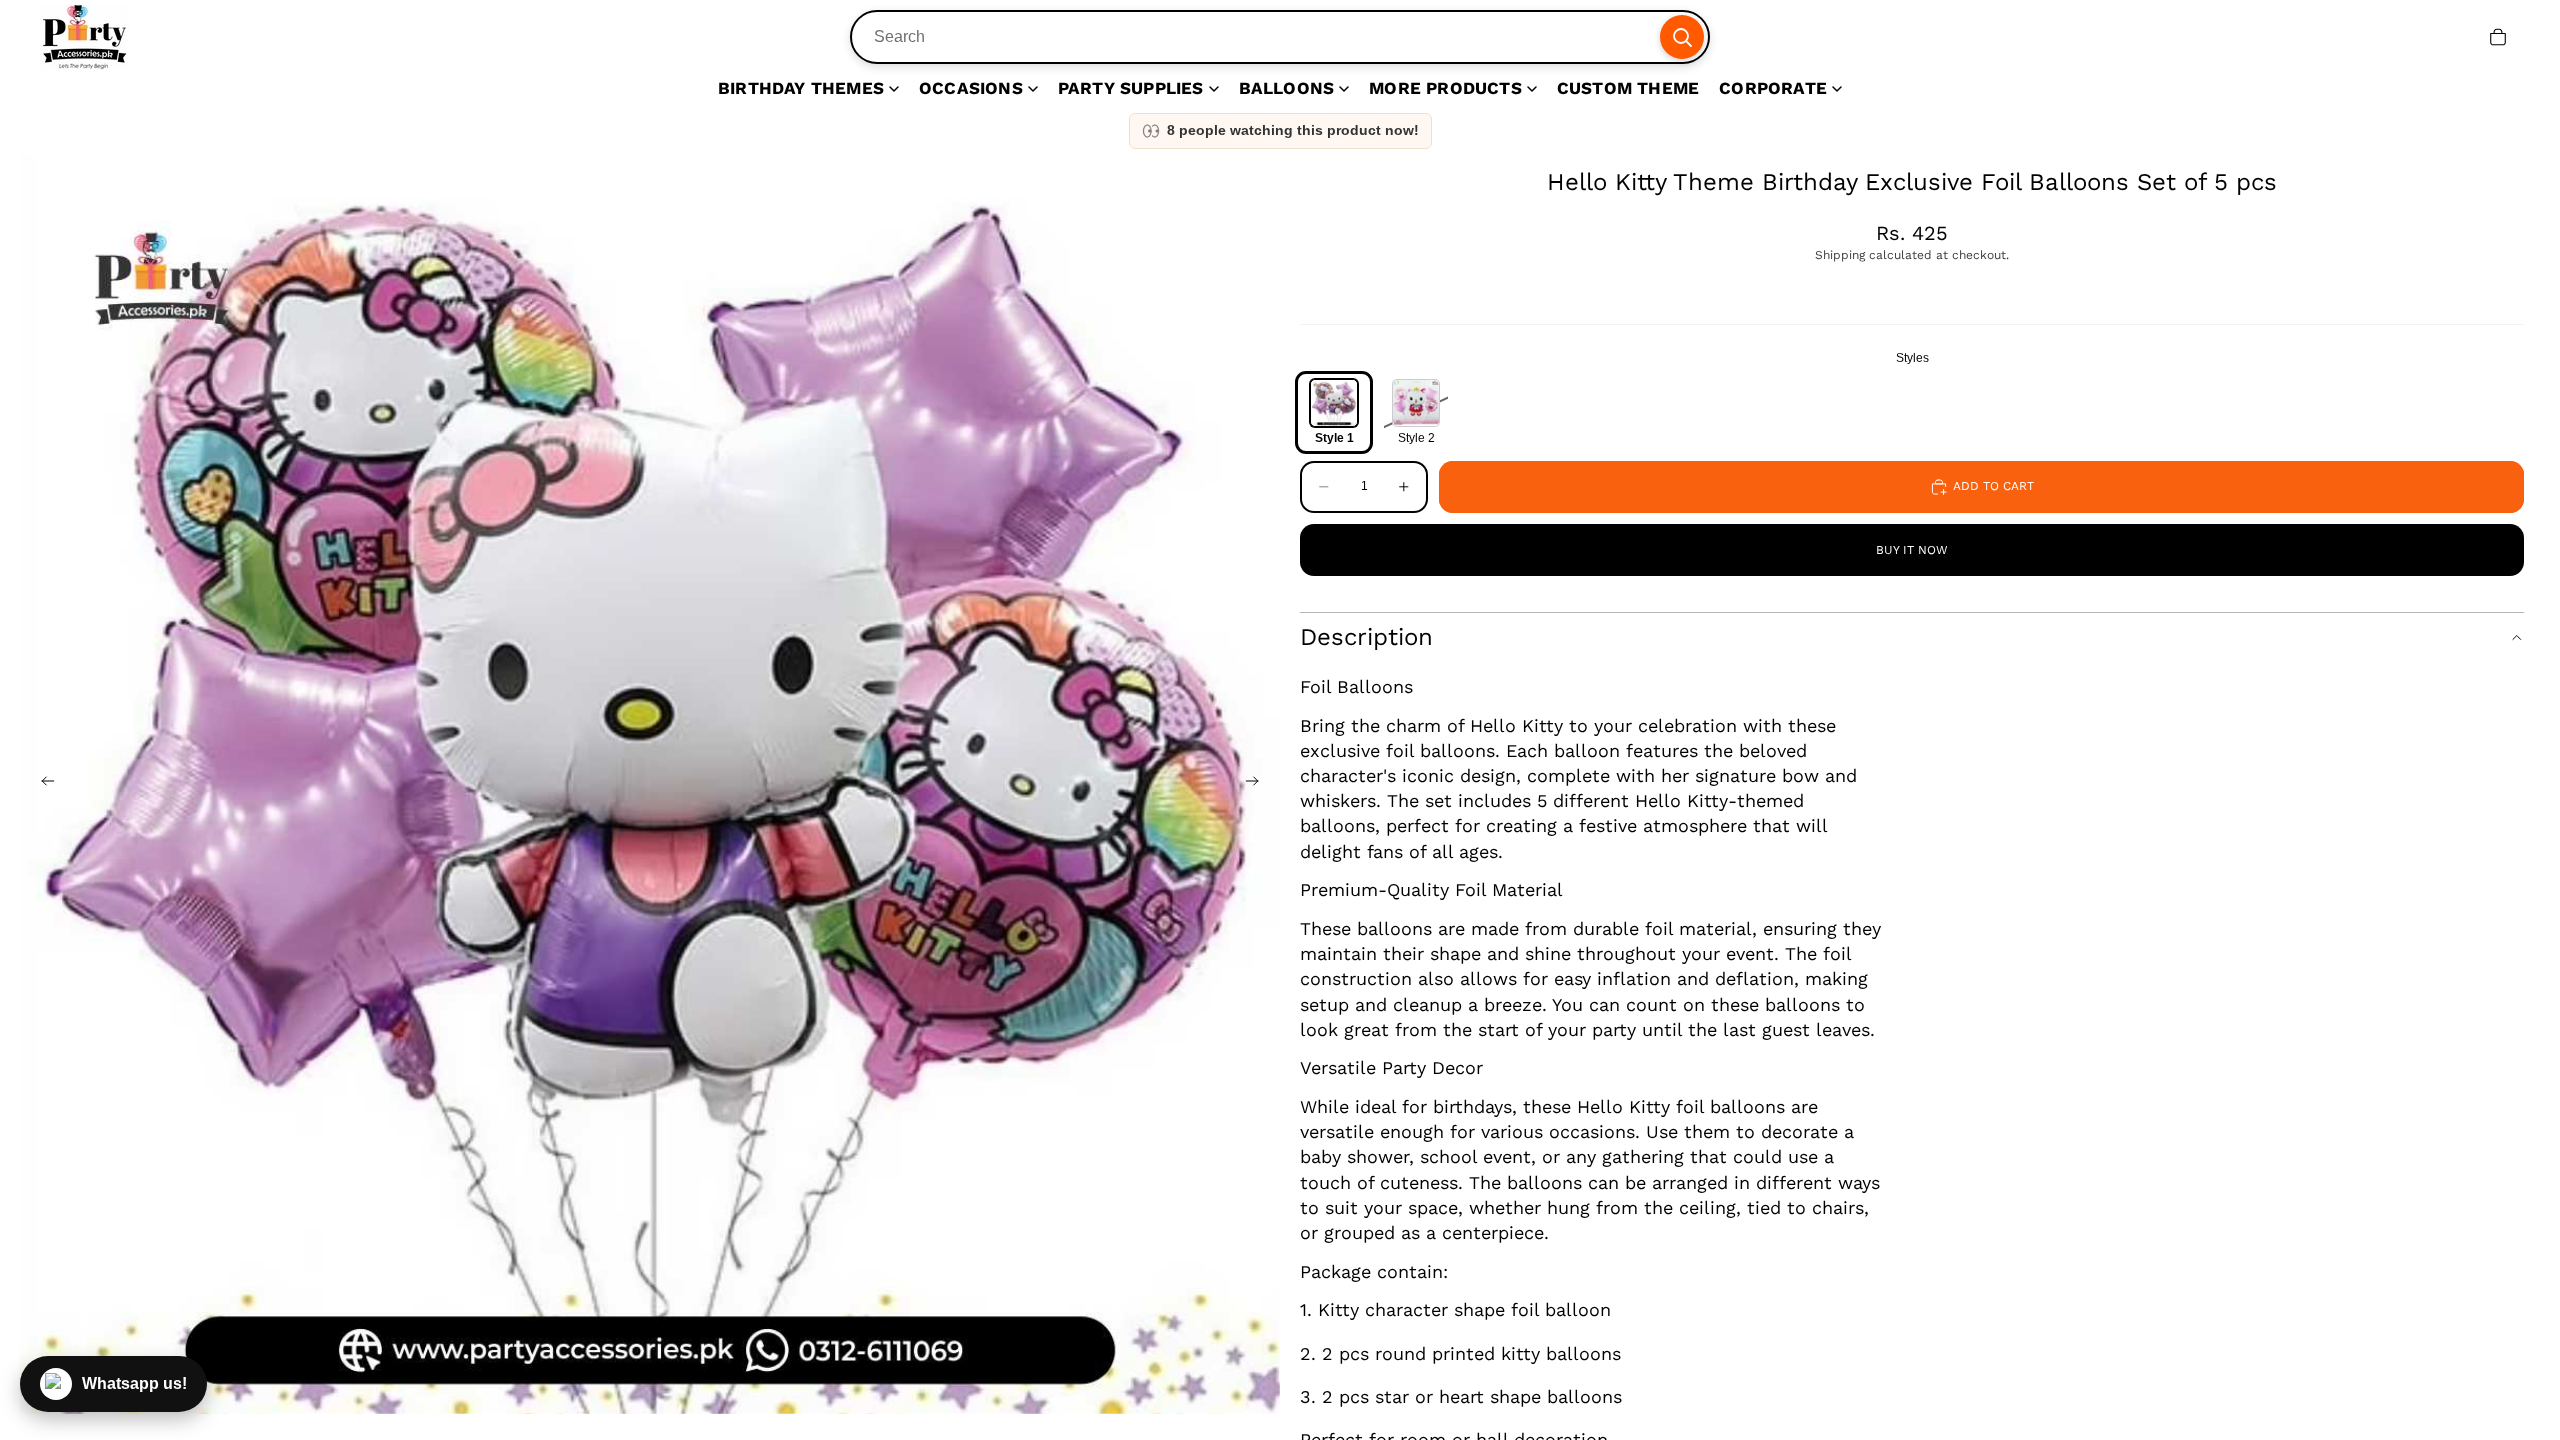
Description (1366, 637)
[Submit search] (1682, 37)
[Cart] (2498, 37)
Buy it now (1912, 550)
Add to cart (1993, 486)
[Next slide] (1258, 784)
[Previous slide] (42, 784)
